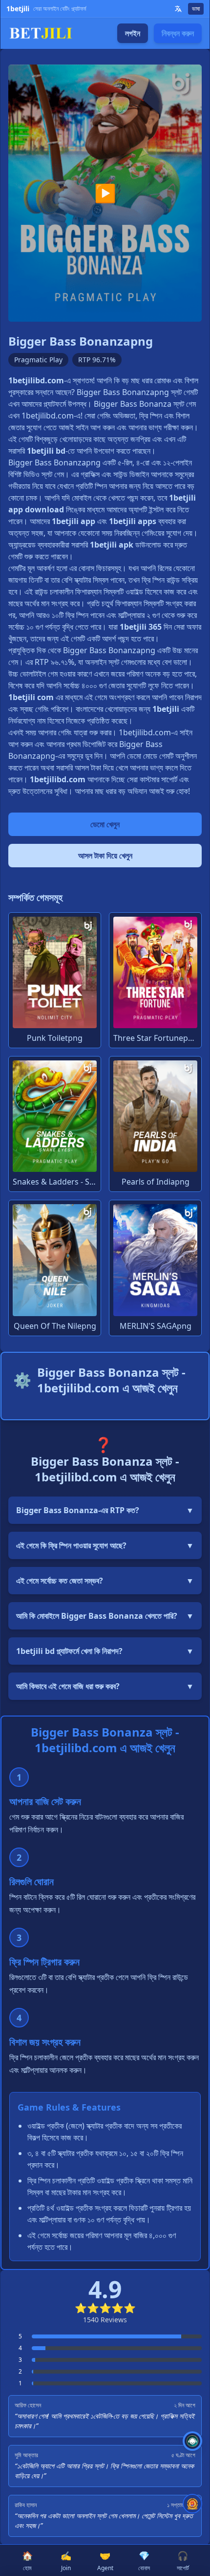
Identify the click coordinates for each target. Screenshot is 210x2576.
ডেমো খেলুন (105, 824)
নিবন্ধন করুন (178, 33)
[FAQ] (192, 2441)
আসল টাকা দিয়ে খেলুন (105, 856)
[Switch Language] (178, 9)
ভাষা (196, 9)
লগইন (133, 33)
